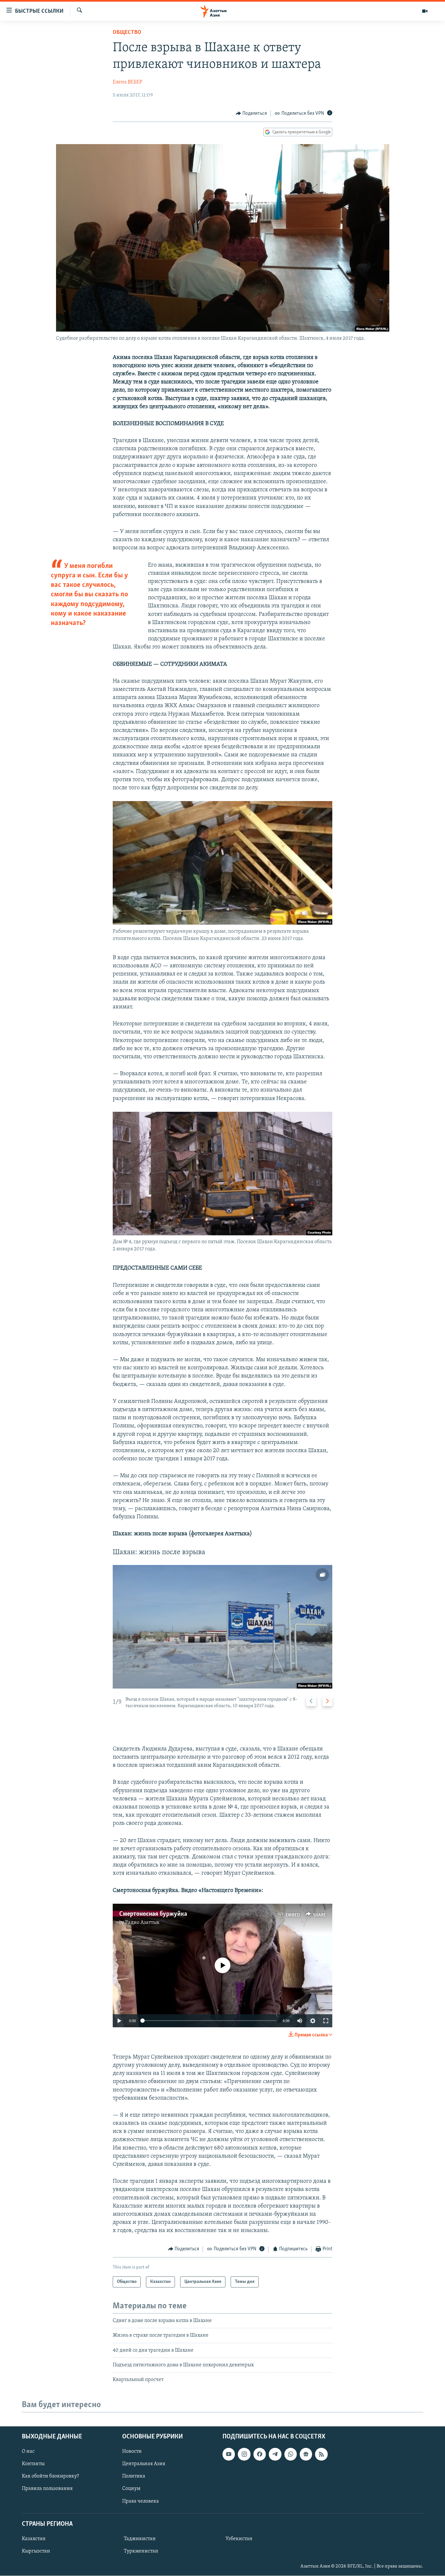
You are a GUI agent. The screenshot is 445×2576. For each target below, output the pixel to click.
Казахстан (34, 2539)
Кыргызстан (36, 2551)
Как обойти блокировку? (50, 2476)
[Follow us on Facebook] (260, 2454)
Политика (134, 2476)
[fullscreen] (326, 2021)
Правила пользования (47, 2489)
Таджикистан (140, 2539)
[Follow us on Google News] (306, 2454)
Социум (131, 2489)
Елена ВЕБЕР (128, 82)
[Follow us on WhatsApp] (291, 2454)
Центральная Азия (144, 2464)
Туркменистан (141, 2551)
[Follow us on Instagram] (244, 2454)
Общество (127, 33)
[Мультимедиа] (425, 11)
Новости (132, 2451)
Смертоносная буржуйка (153, 1914)
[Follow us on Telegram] (275, 2454)
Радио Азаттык (142, 1923)
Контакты (33, 2464)
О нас (28, 2451)
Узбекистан (239, 2539)
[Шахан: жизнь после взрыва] (223, 1627)
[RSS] (321, 2454)
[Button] (251, 113)
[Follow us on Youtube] (229, 2454)
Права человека (141, 2501)
